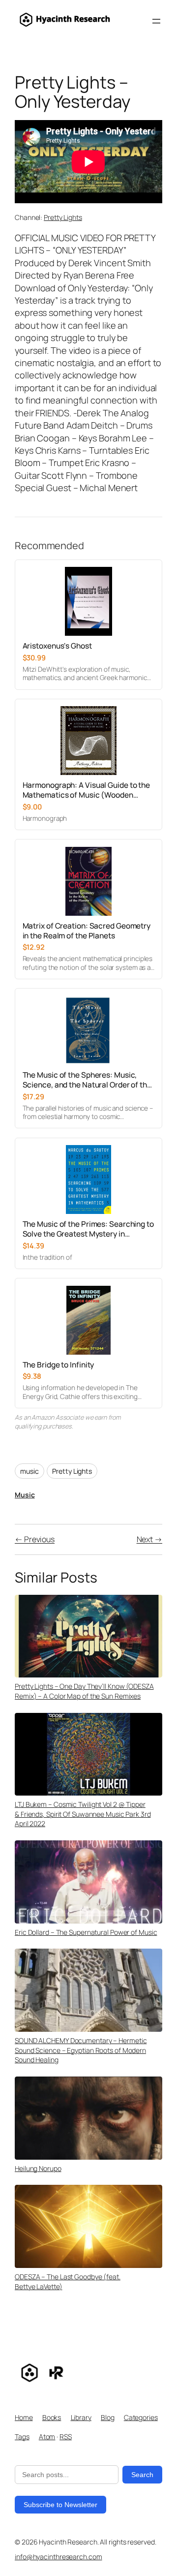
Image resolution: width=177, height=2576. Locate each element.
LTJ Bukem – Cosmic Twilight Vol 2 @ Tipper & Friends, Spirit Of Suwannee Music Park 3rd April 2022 (83, 1814)
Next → (149, 1539)
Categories (141, 2417)
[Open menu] (156, 21)
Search (142, 2475)
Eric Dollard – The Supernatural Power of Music (86, 1932)
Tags (22, 2436)
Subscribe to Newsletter (60, 2505)
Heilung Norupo (38, 2168)
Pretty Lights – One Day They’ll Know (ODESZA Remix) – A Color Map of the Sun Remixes (84, 1691)
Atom (47, 2436)
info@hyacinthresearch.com (59, 2557)
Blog (108, 2417)
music (29, 1471)
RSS (66, 2436)
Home (24, 2417)
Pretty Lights (63, 217)
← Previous (35, 1539)
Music (25, 1495)
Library (81, 2417)
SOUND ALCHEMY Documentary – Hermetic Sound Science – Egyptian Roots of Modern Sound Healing (81, 2050)
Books (52, 2417)
